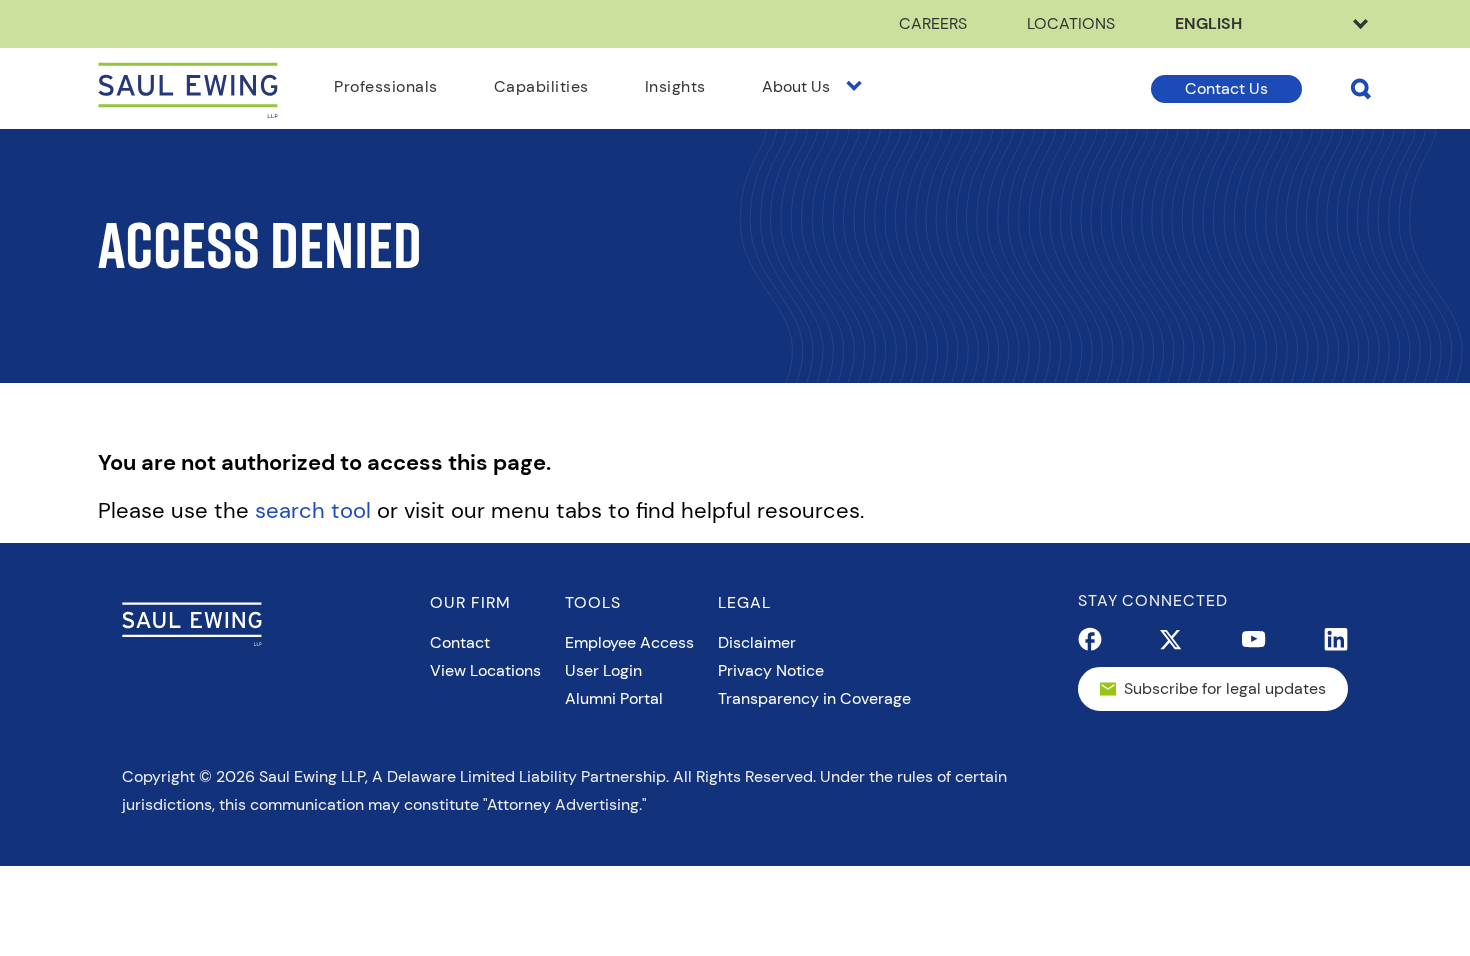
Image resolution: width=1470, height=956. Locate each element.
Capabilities (541, 86)
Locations (1071, 23)
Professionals (386, 86)
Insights (675, 86)
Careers (933, 23)
